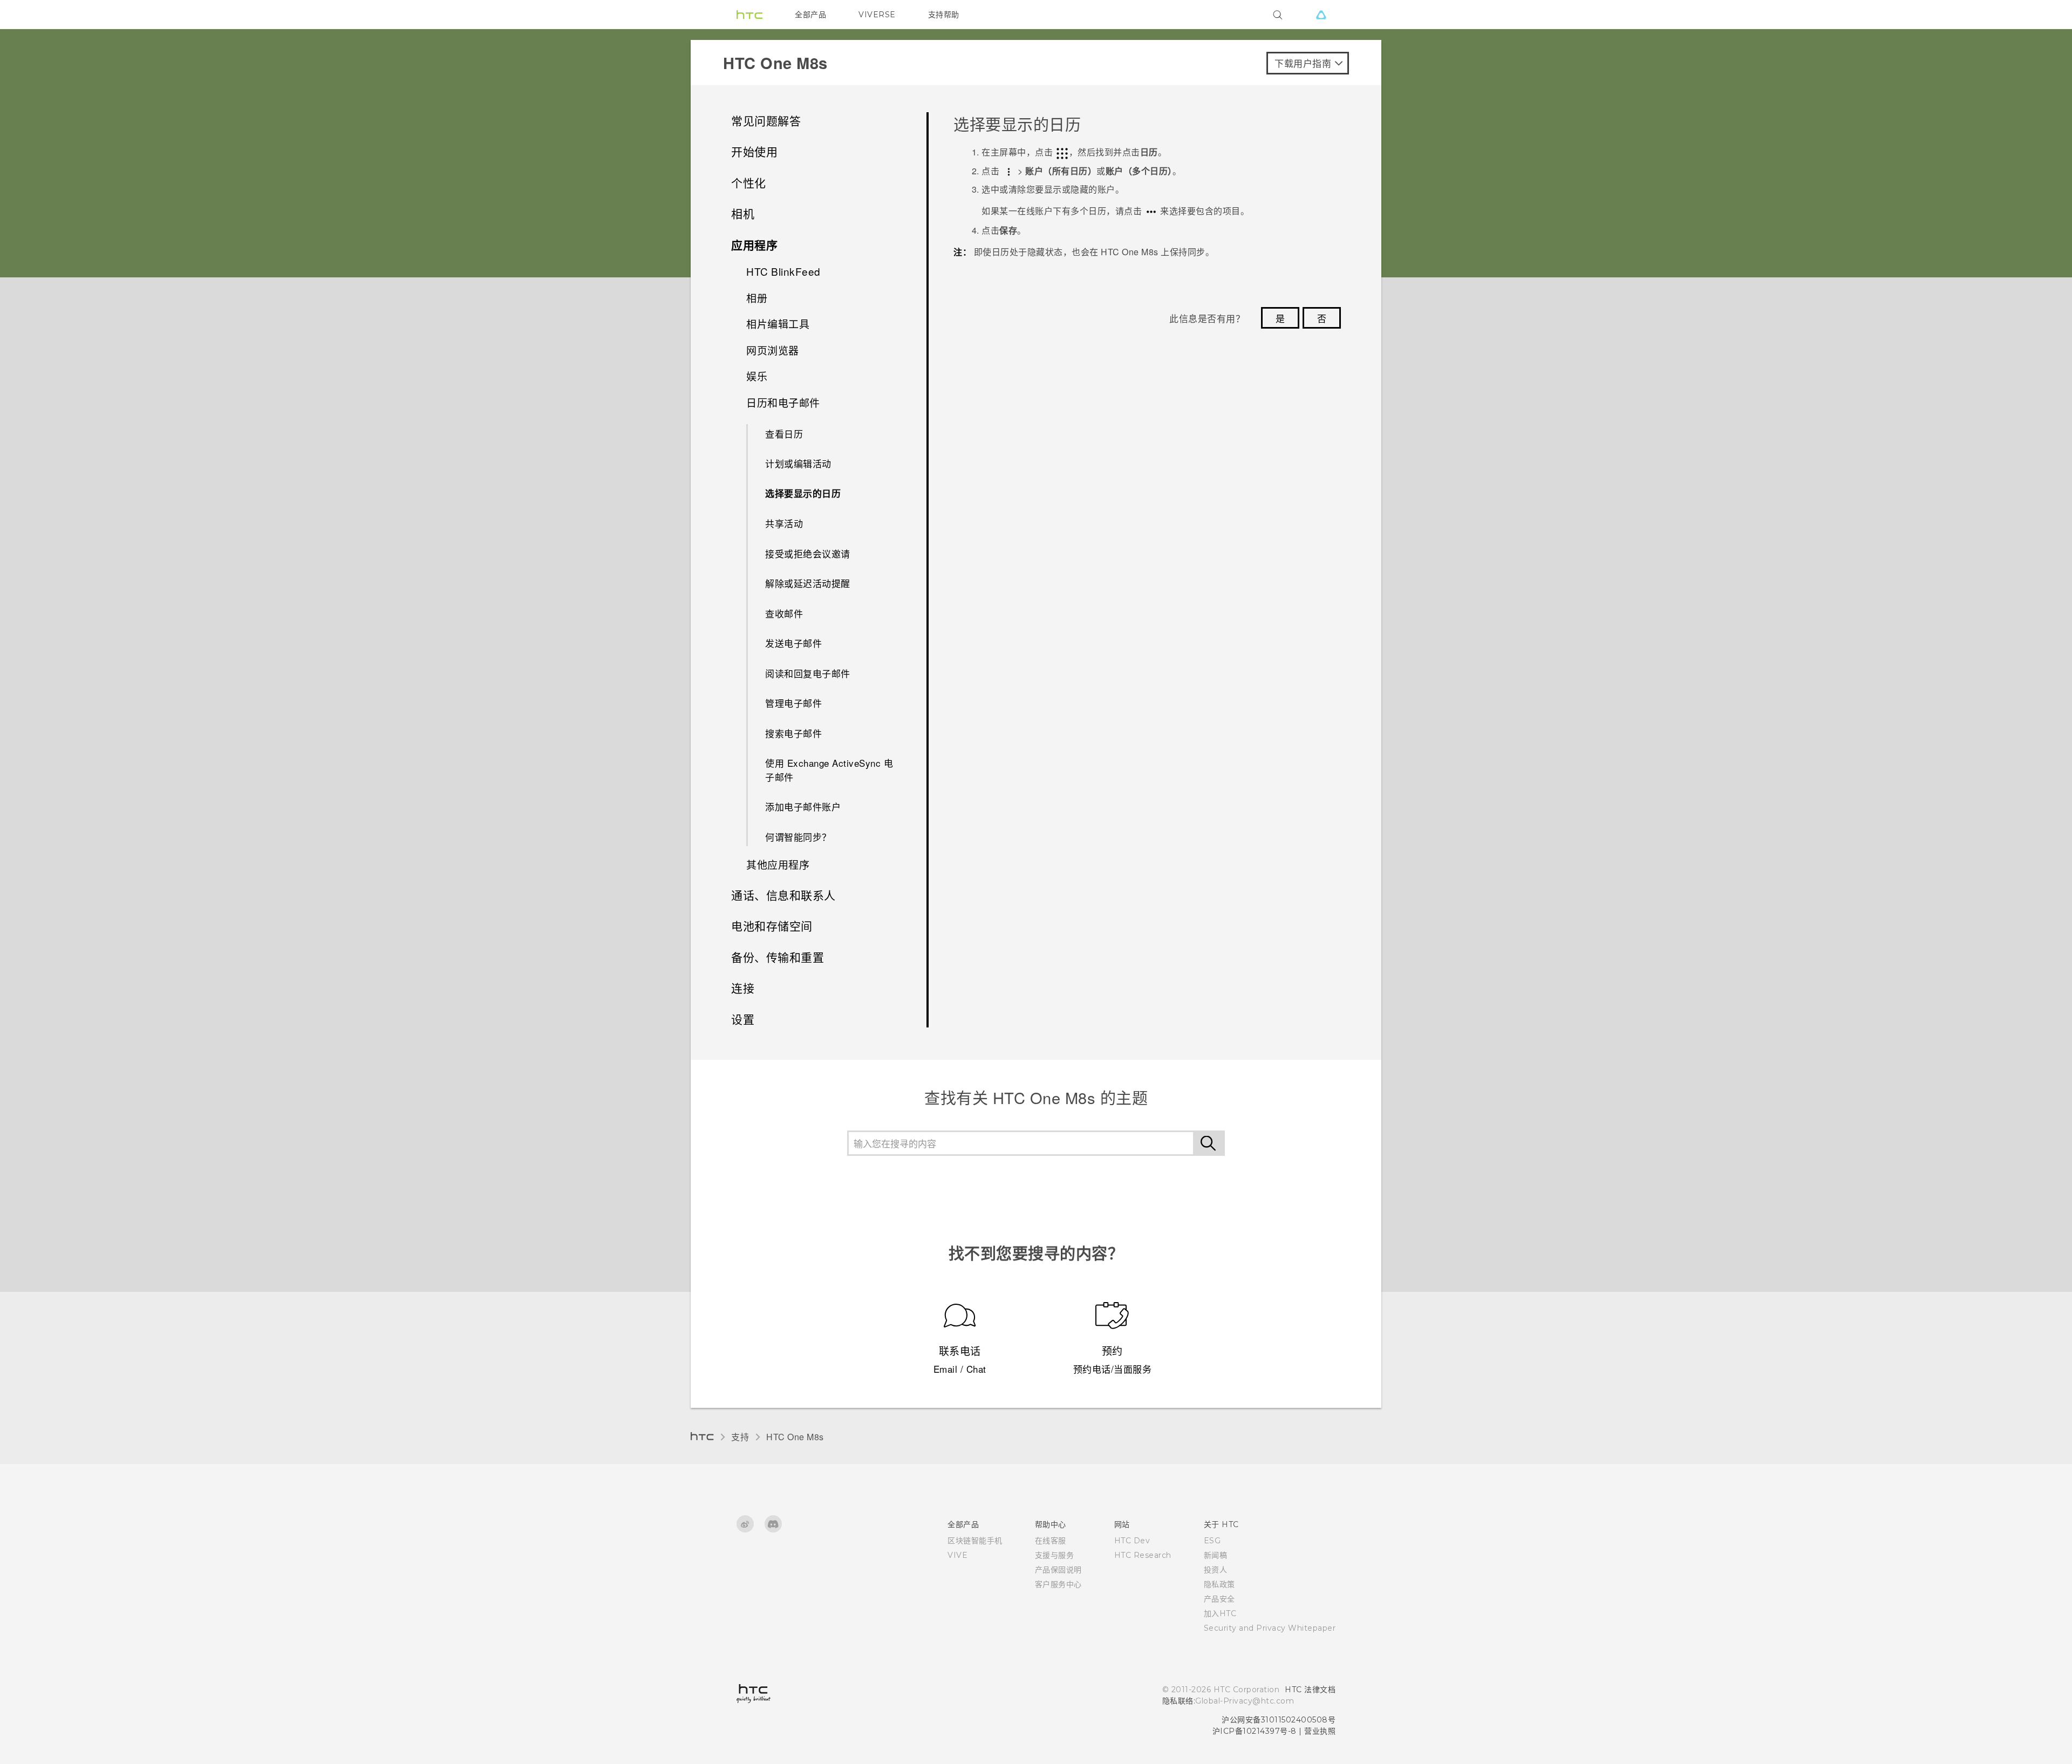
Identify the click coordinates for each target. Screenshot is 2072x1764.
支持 (740, 1437)
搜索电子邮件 (793, 733)
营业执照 (1320, 1731)
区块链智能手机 (975, 1541)
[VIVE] (1321, 15)
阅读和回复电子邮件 (808, 673)
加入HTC (1220, 1613)
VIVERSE (877, 15)
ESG (1212, 1541)
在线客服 (1051, 1541)
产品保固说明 (1058, 1570)
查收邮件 (784, 613)
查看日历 (784, 434)
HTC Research (1143, 1555)
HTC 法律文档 (1310, 1690)
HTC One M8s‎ (795, 1437)
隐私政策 (1219, 1584)
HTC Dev (1132, 1541)
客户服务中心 (1058, 1584)
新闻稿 (1216, 1555)
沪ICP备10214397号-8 (1255, 1731)
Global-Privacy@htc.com (1245, 1701)
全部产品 (810, 15)
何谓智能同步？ (798, 837)
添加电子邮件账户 (803, 806)
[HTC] (749, 15)
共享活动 (784, 523)
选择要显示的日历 (803, 493)
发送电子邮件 (793, 643)
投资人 (1216, 1570)
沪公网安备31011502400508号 (1279, 1720)
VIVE (957, 1555)
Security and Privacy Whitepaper (1270, 1628)
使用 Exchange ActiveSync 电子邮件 (829, 770)
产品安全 (1219, 1599)
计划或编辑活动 (798, 463)
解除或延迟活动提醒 (808, 583)
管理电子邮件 (793, 703)
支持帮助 (944, 15)
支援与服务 (1055, 1555)
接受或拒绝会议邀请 (808, 553)
